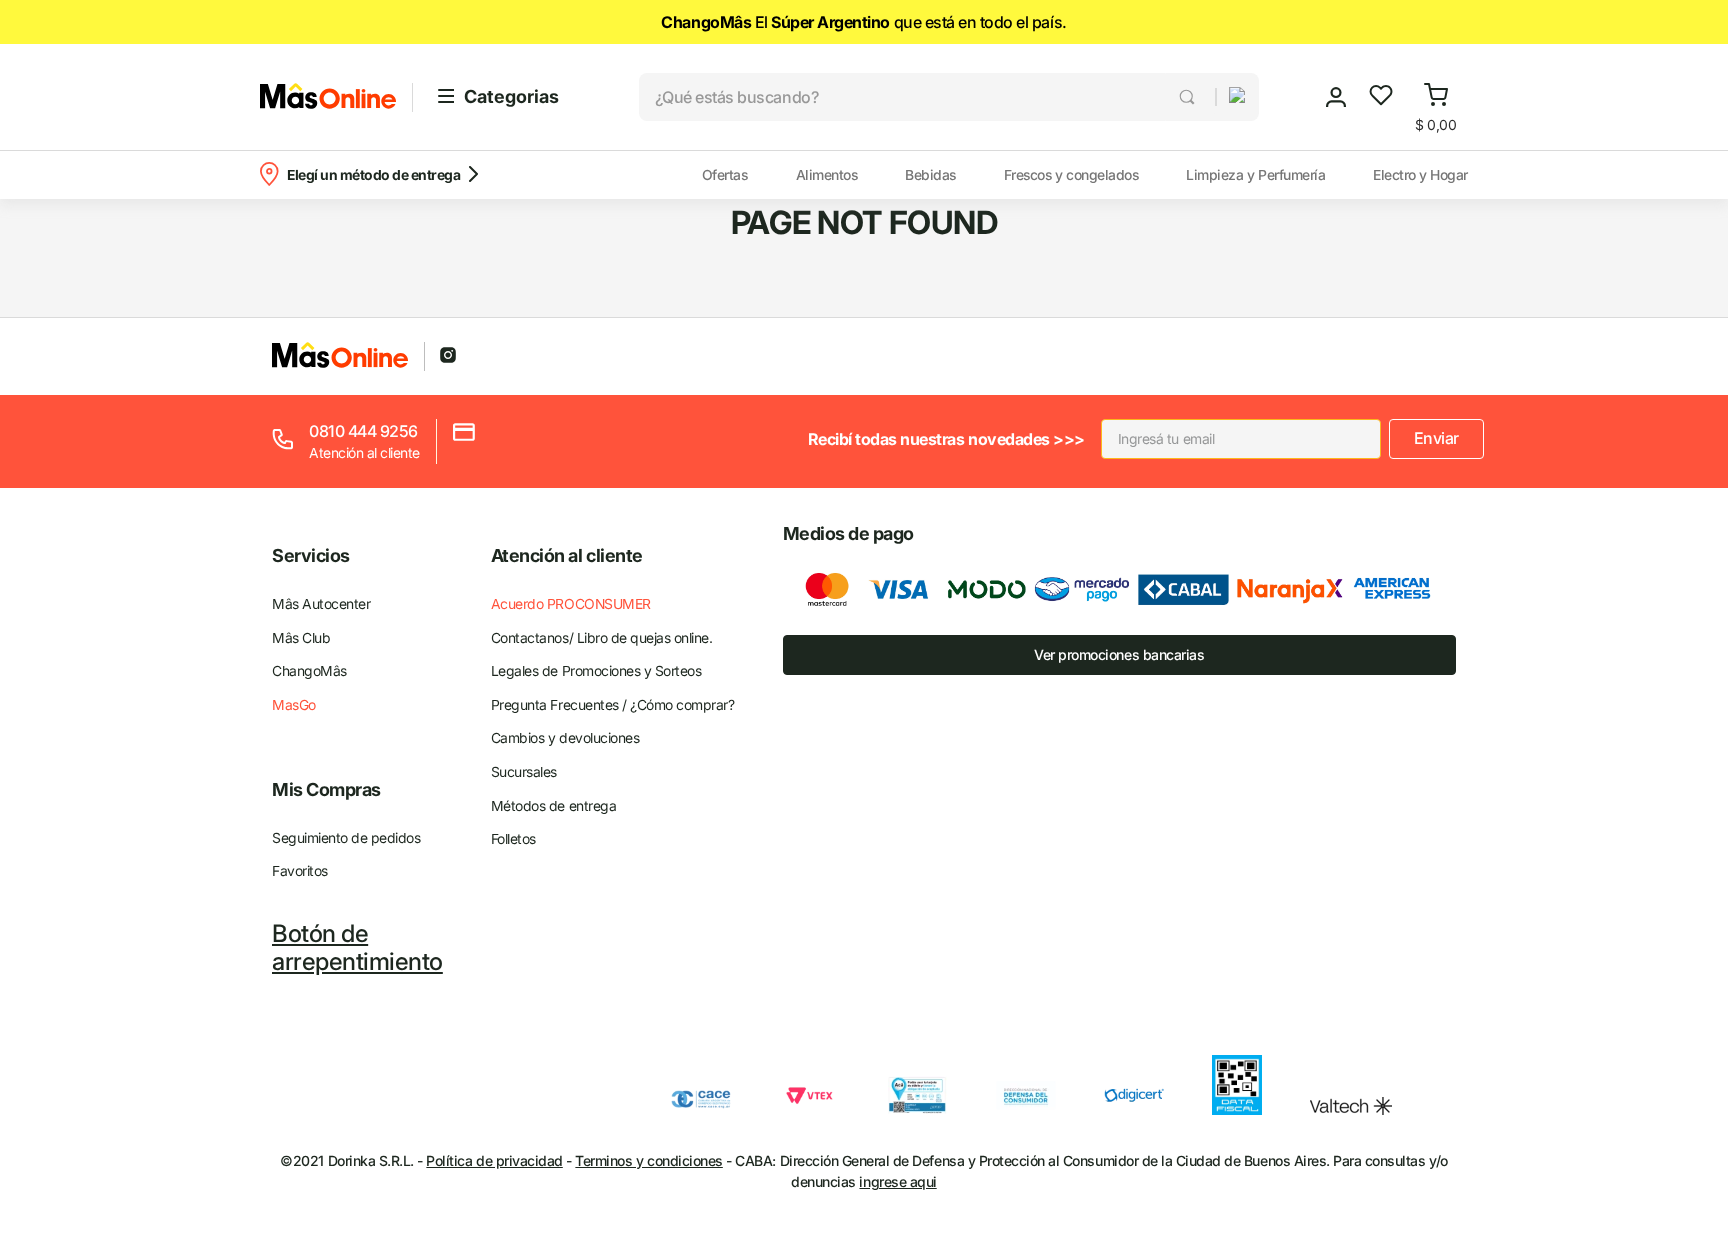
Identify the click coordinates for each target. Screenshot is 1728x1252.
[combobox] (927, 97)
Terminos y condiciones (648, 1160)
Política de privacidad (494, 1160)
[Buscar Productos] (1188, 97)
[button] (1229, 97)
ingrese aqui (897, 1181)
